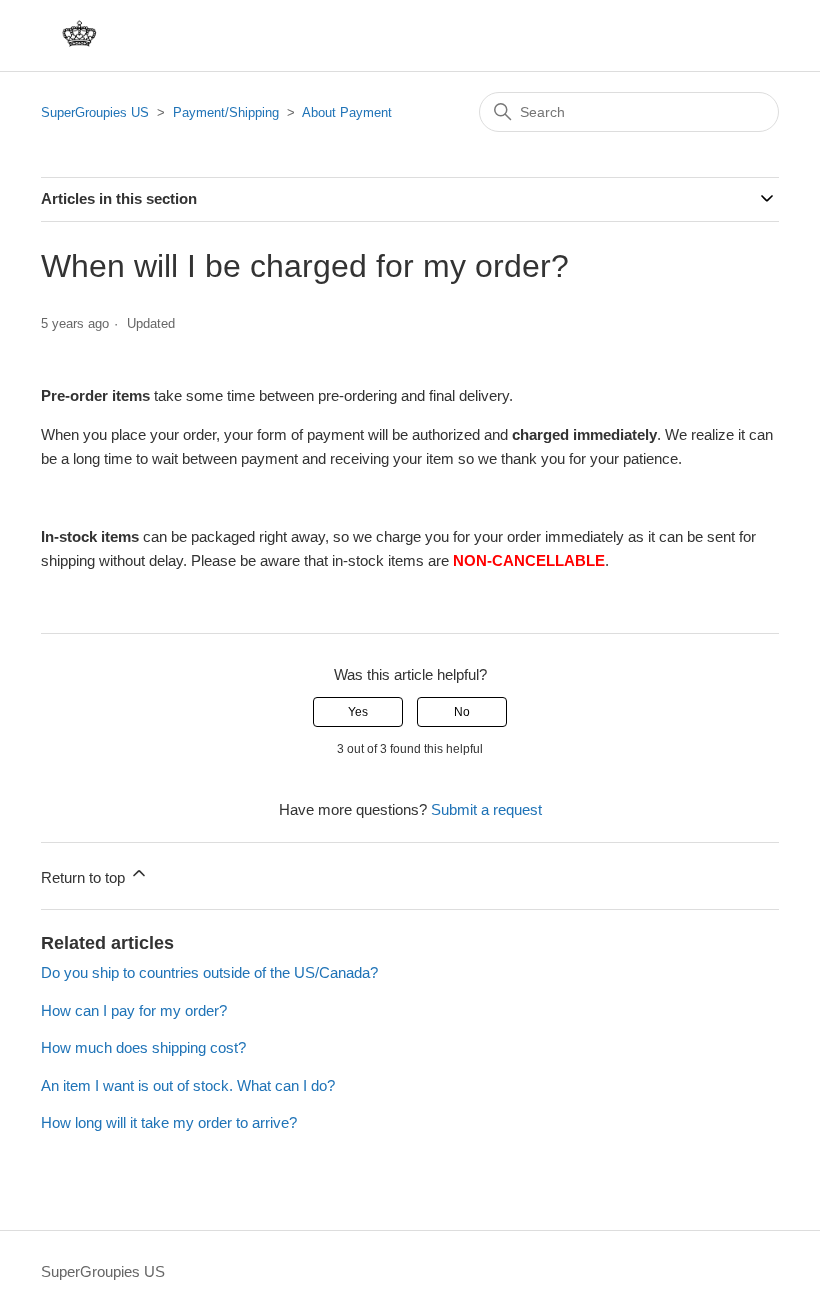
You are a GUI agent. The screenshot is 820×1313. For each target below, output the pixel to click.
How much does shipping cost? (143, 1047)
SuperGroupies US (95, 112)
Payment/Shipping (226, 112)
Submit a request (486, 809)
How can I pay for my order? (134, 1010)
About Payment (347, 112)
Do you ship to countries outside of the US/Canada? (209, 972)
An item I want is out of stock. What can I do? (188, 1085)
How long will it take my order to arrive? (169, 1122)
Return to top (85, 877)
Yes (358, 712)
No (462, 712)
